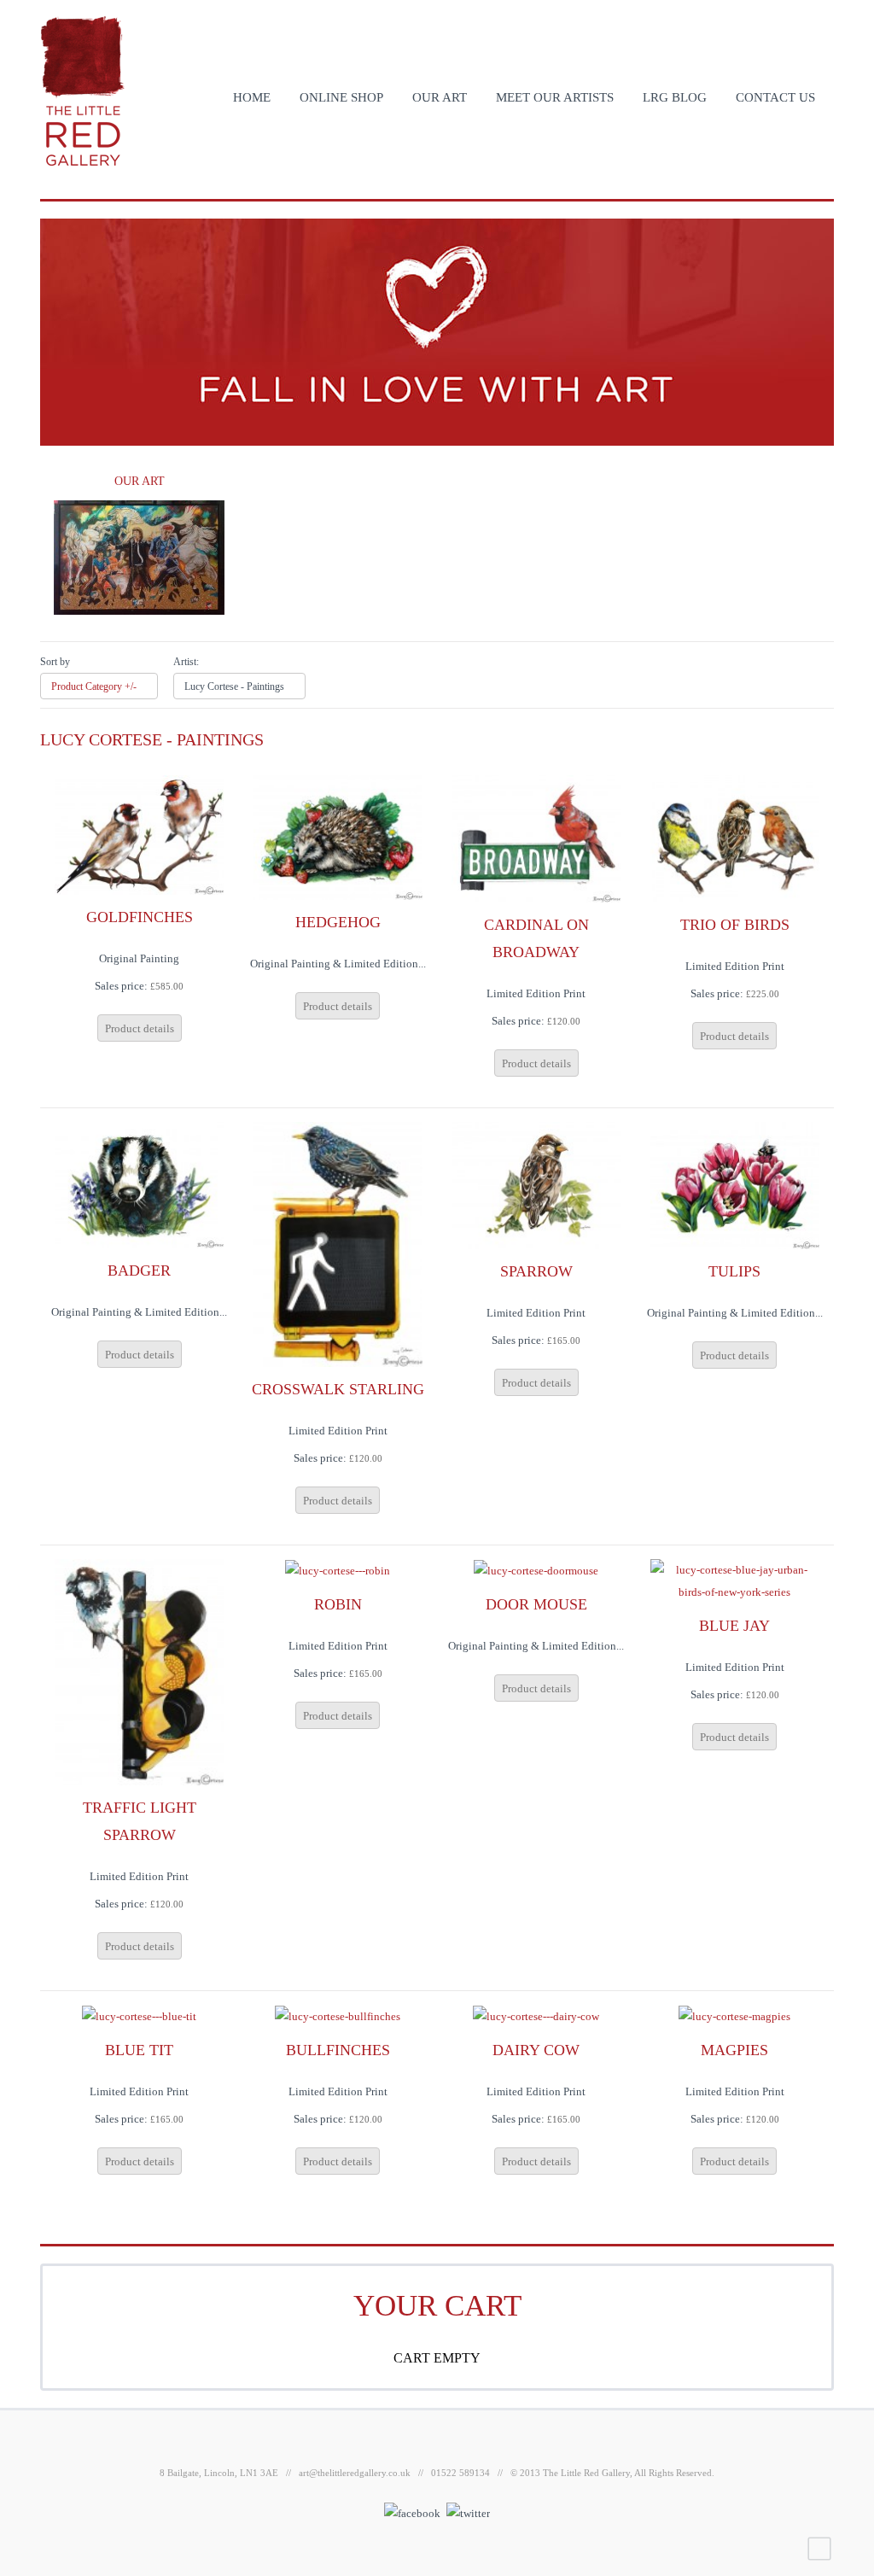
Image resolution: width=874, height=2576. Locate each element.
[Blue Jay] (735, 1580)
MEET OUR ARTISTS (555, 97)
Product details (140, 1028)
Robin (338, 1604)
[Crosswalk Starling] (338, 1244)
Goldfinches (140, 917)
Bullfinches (338, 2050)
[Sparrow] (536, 1184)
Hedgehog (338, 922)
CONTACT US (775, 97)
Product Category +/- (94, 686)
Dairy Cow (536, 2050)
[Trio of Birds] (735, 837)
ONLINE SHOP (341, 97)
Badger (139, 1270)
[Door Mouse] (536, 1570)
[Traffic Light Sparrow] (139, 1671)
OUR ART (440, 97)
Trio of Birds (735, 925)
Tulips (734, 1271)
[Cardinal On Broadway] (536, 837)
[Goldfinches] (139, 834)
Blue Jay (734, 1626)
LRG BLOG (675, 97)
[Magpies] (734, 2015)
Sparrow (536, 1271)
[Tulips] (735, 1184)
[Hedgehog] (338, 836)
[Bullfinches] (338, 2015)
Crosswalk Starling (338, 1389)
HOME (252, 97)
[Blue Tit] (139, 2015)
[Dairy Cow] (536, 2015)
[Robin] (338, 1570)
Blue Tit (139, 2050)
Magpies (734, 2050)
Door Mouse (536, 1604)
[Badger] (139, 1184)
